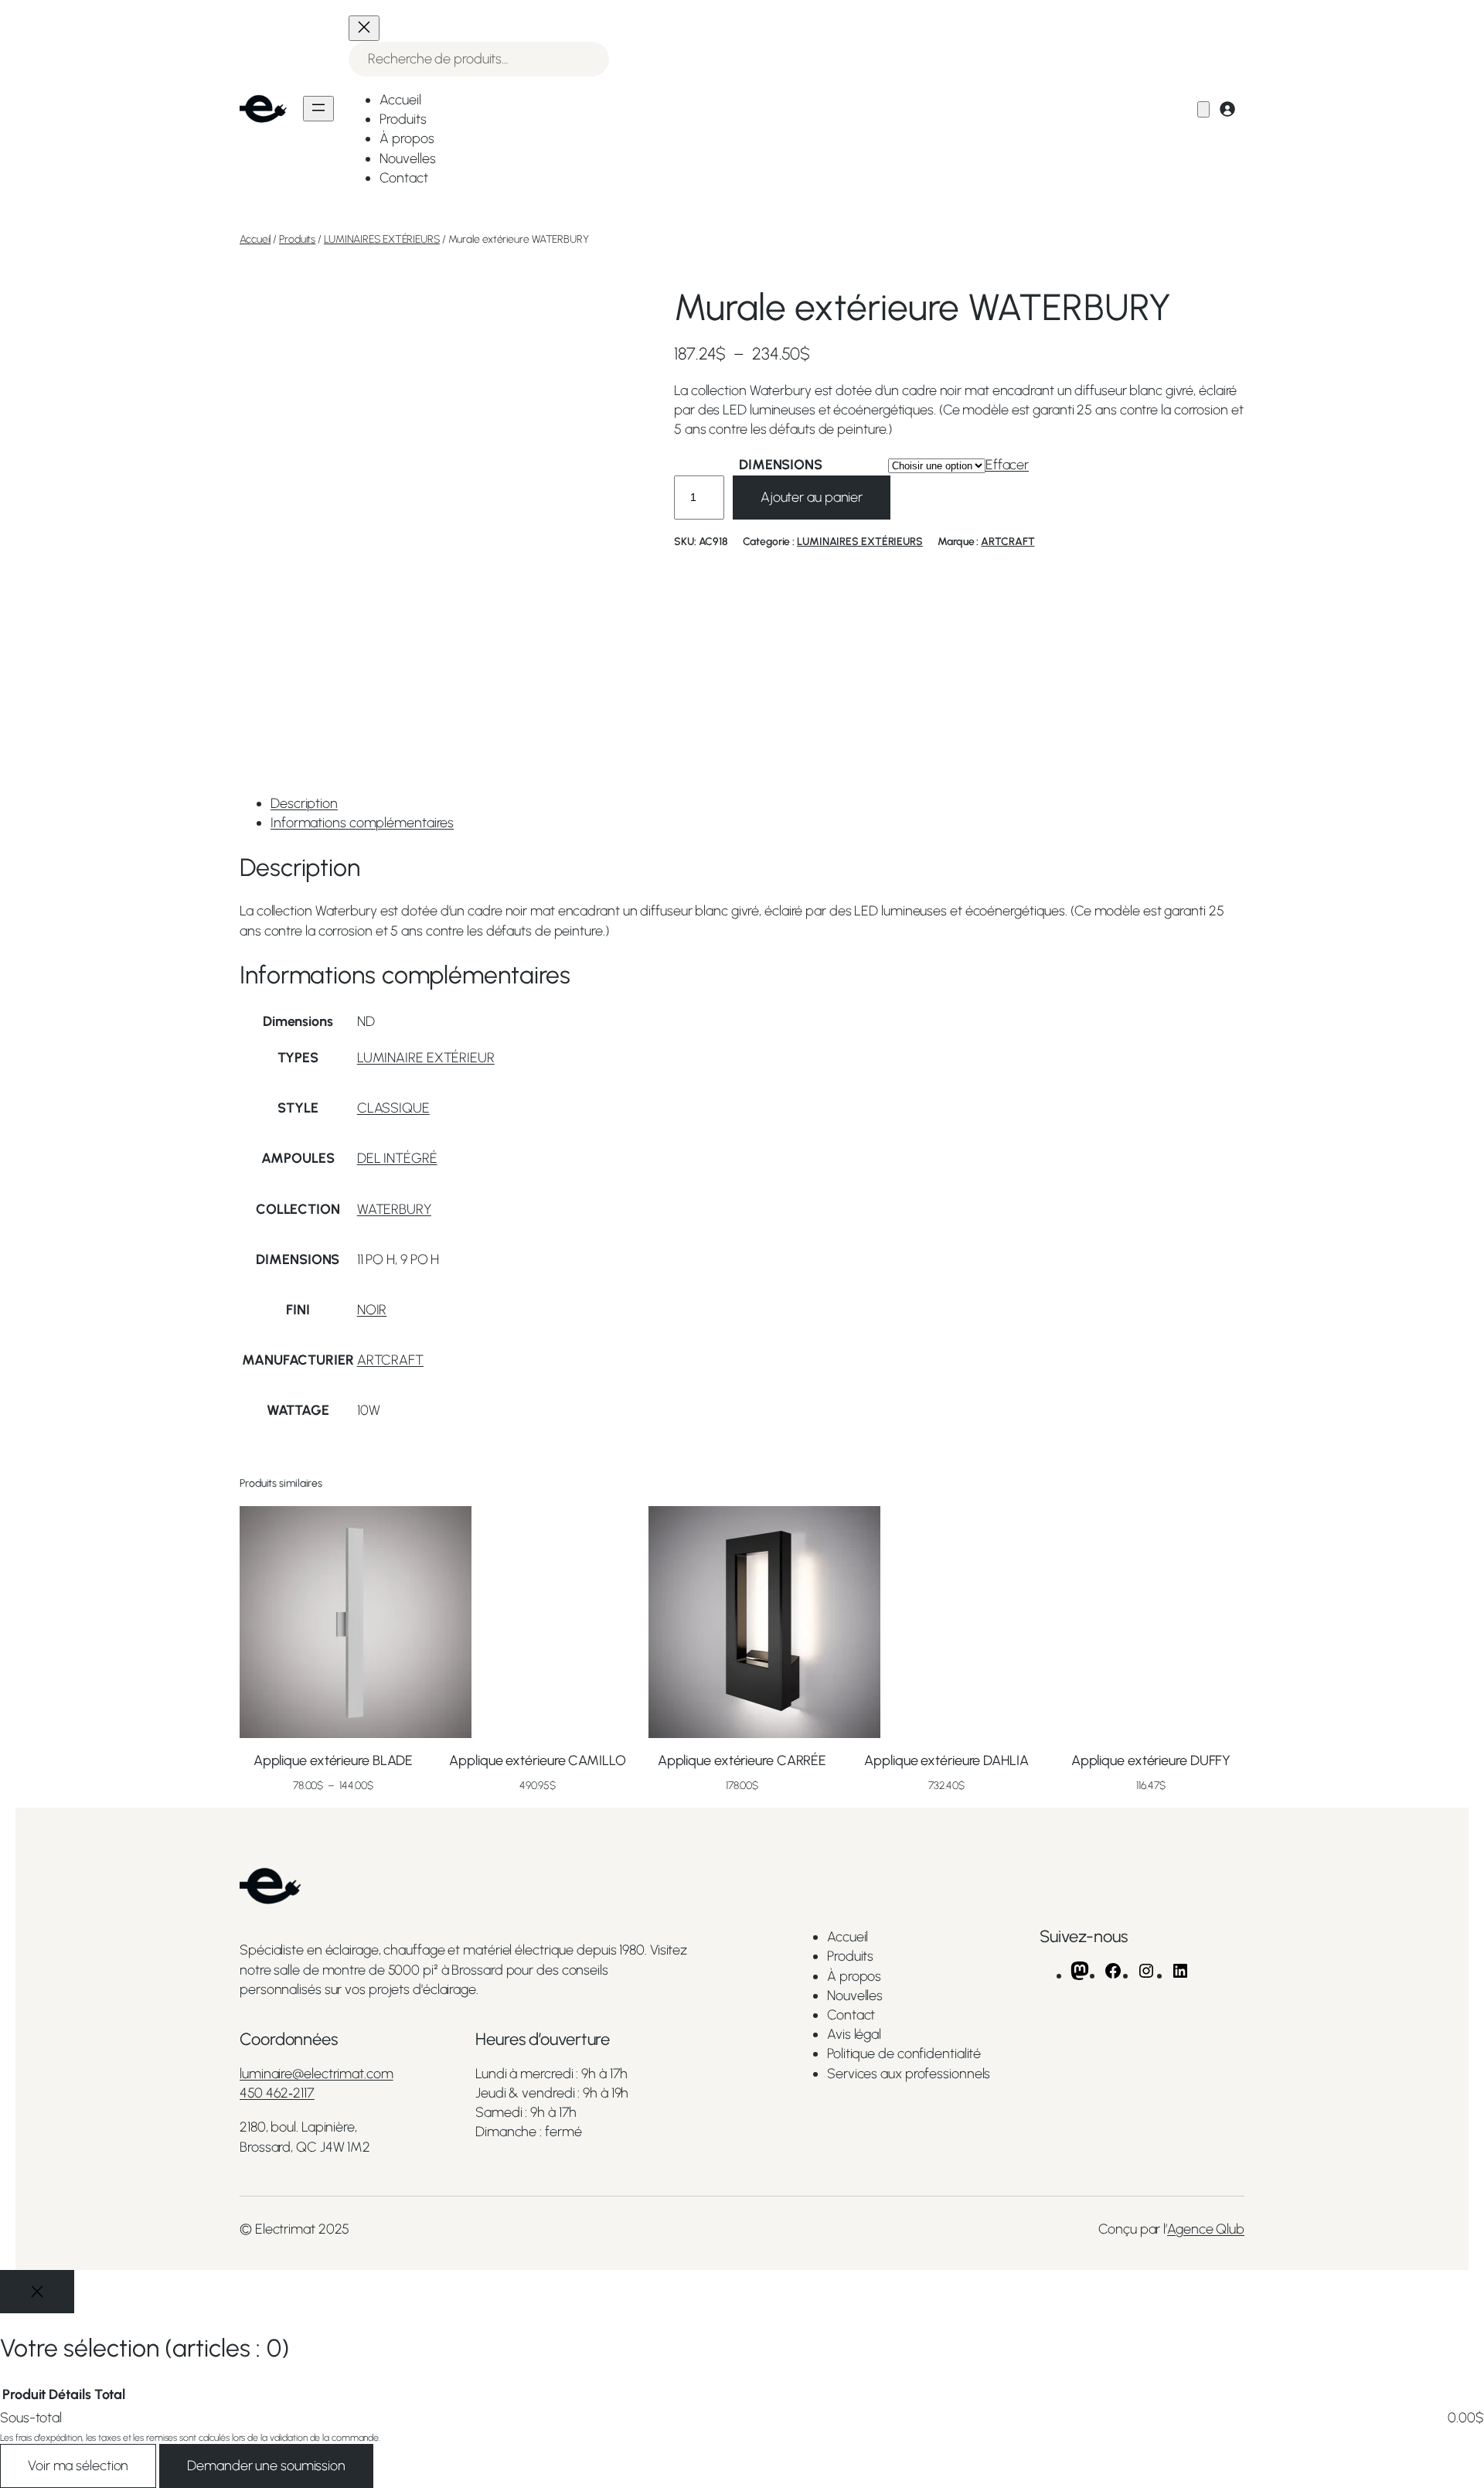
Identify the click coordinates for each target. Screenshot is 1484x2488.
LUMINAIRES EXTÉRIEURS (382, 239)
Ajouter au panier (812, 497)
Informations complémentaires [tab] (362, 823)
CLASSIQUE (393, 1108)
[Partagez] (1433, 17)
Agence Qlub (1206, 2229)
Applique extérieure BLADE (334, 1760)
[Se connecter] (1227, 109)
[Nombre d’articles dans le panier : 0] (1203, 109)
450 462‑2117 (277, 2093)
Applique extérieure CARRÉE (742, 1760)
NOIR (372, 1310)
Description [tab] (304, 803)
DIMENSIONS (781, 465)
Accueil (255, 239)
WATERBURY (394, 1209)
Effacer (1007, 465)
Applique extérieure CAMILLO (537, 1760)
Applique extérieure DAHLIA (946, 1760)
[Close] (37, 2292)
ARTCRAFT (1007, 542)
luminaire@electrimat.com (317, 2074)
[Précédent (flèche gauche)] (27, 1244)
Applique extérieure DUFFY (1151, 1760)
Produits (297, 239)
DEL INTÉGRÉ (397, 1158)
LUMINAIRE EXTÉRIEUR (426, 1058)
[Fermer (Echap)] (1467, 17)
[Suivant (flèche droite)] (1457, 1244)
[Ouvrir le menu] (318, 109)
